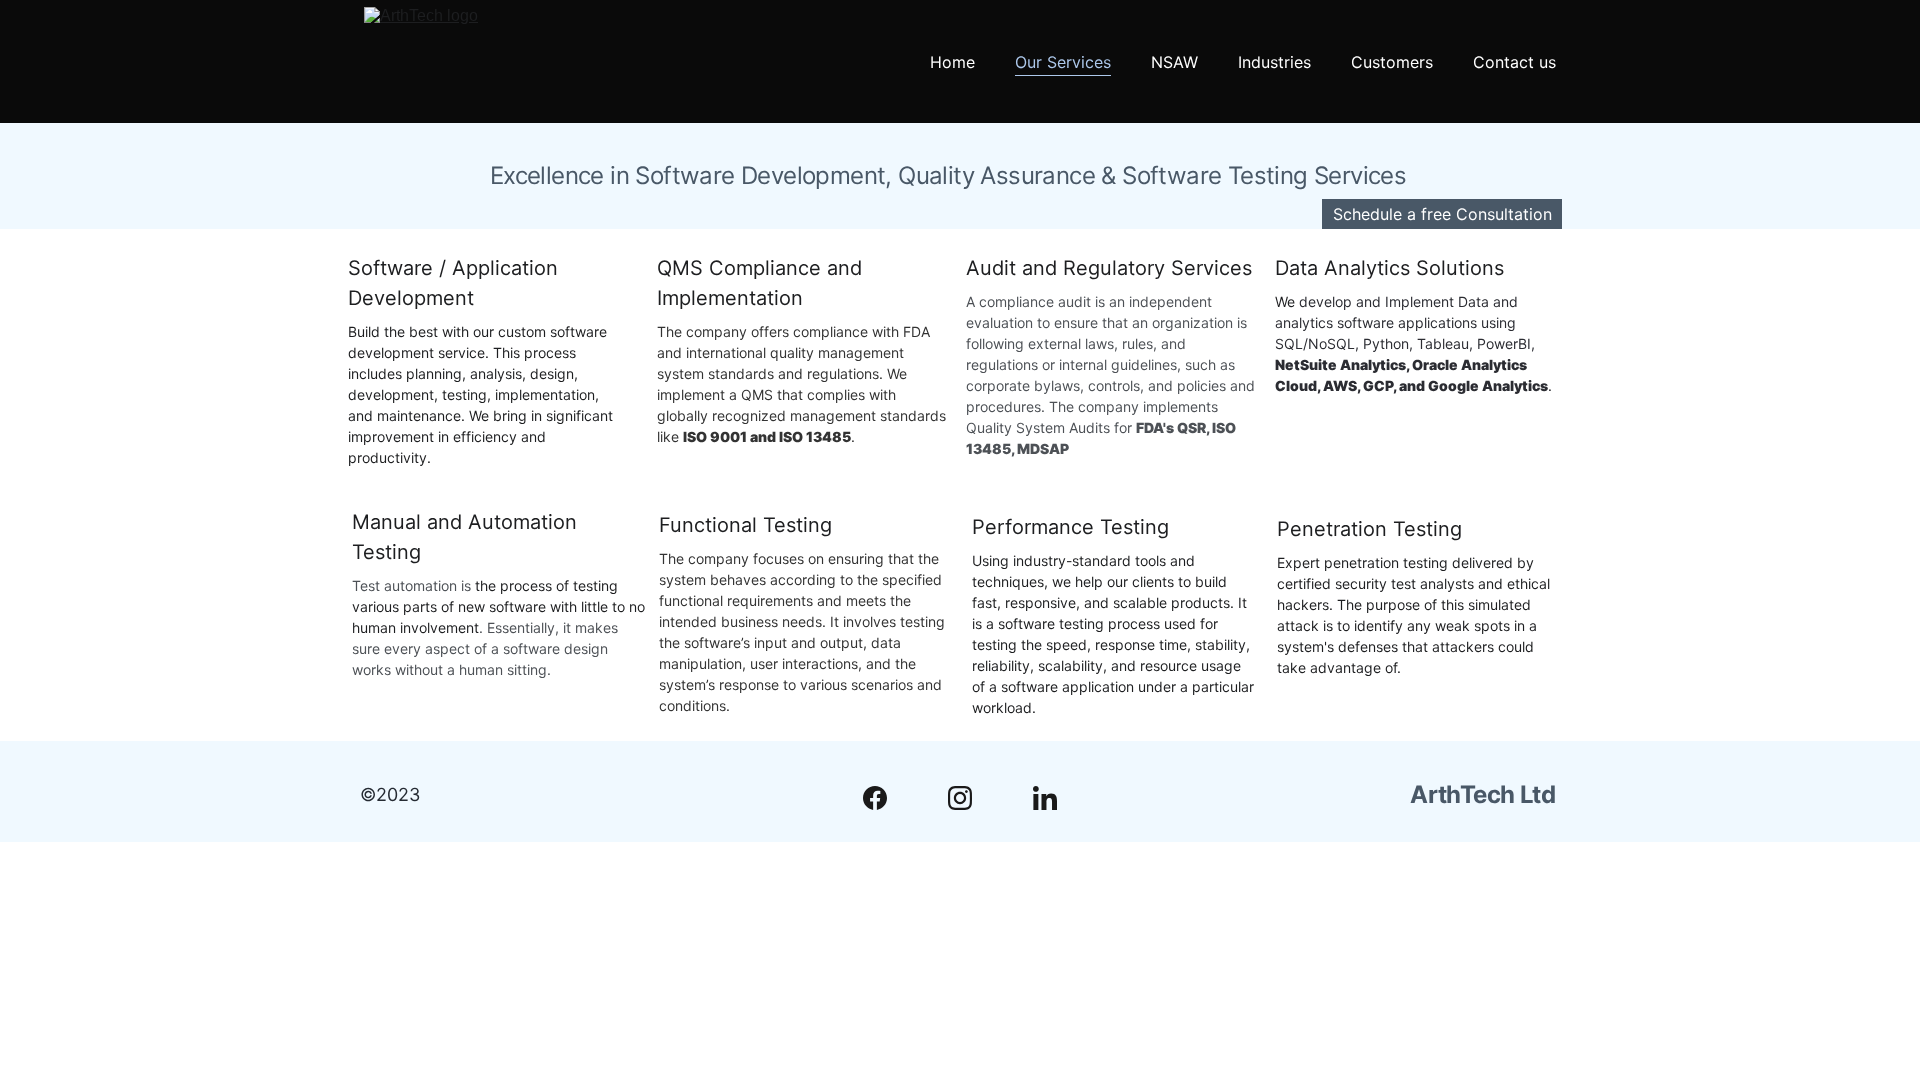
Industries (1274, 62)
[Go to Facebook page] (885, 798)
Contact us (1514, 62)
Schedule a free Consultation (1442, 214)
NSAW (1174, 62)
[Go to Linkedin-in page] (1045, 798)
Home (952, 62)
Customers (1392, 62)
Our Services (1063, 62)
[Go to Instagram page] (970, 798)
